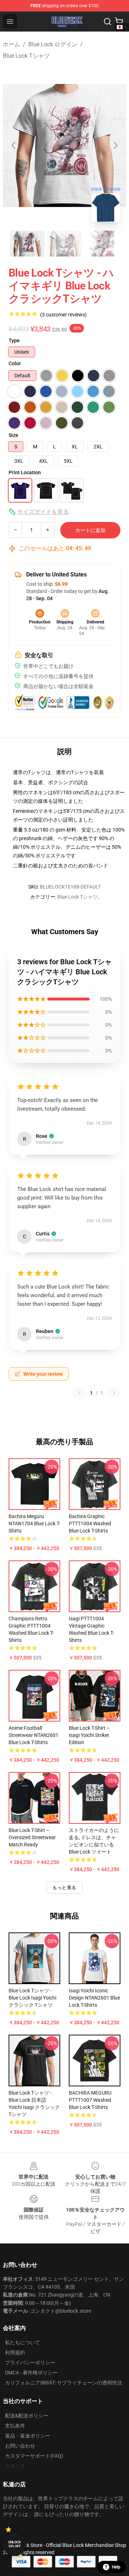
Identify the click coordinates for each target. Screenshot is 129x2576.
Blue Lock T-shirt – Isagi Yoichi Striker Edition (89, 1735)
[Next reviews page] (114, 1393)
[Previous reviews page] (79, 1393)
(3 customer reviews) (63, 315)
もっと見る (64, 1888)
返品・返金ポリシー (28, 2436)
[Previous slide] (14, 145)
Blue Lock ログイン (53, 44)
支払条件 (15, 2426)
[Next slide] (115, 145)
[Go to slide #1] (27, 244)
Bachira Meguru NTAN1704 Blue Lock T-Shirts (34, 1524)
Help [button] (116, 2567)
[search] (107, 22)
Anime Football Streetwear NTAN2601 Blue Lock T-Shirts (34, 1735)
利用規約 (15, 2353)
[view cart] (119, 22)
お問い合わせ (20, 2446)
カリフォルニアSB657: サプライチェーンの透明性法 (64, 2383)
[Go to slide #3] (102, 244)
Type (14, 340)
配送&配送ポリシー (27, 2416)
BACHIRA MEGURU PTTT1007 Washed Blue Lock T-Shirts (90, 2100)
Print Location (25, 472)
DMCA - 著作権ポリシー (31, 2373)
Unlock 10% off (15, 2544)
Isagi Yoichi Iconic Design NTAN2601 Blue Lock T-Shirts (94, 1998)
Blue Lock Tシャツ (26, 56)
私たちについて (23, 2342)
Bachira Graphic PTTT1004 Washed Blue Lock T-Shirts (90, 1524)
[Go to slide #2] (64, 244)
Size (13, 435)
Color (15, 363)
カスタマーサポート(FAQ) (34, 2456)
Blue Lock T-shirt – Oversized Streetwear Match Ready (32, 1837)
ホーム (11, 44)
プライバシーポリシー (30, 2363)
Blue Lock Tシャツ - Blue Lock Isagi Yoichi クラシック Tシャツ (32, 1998)
